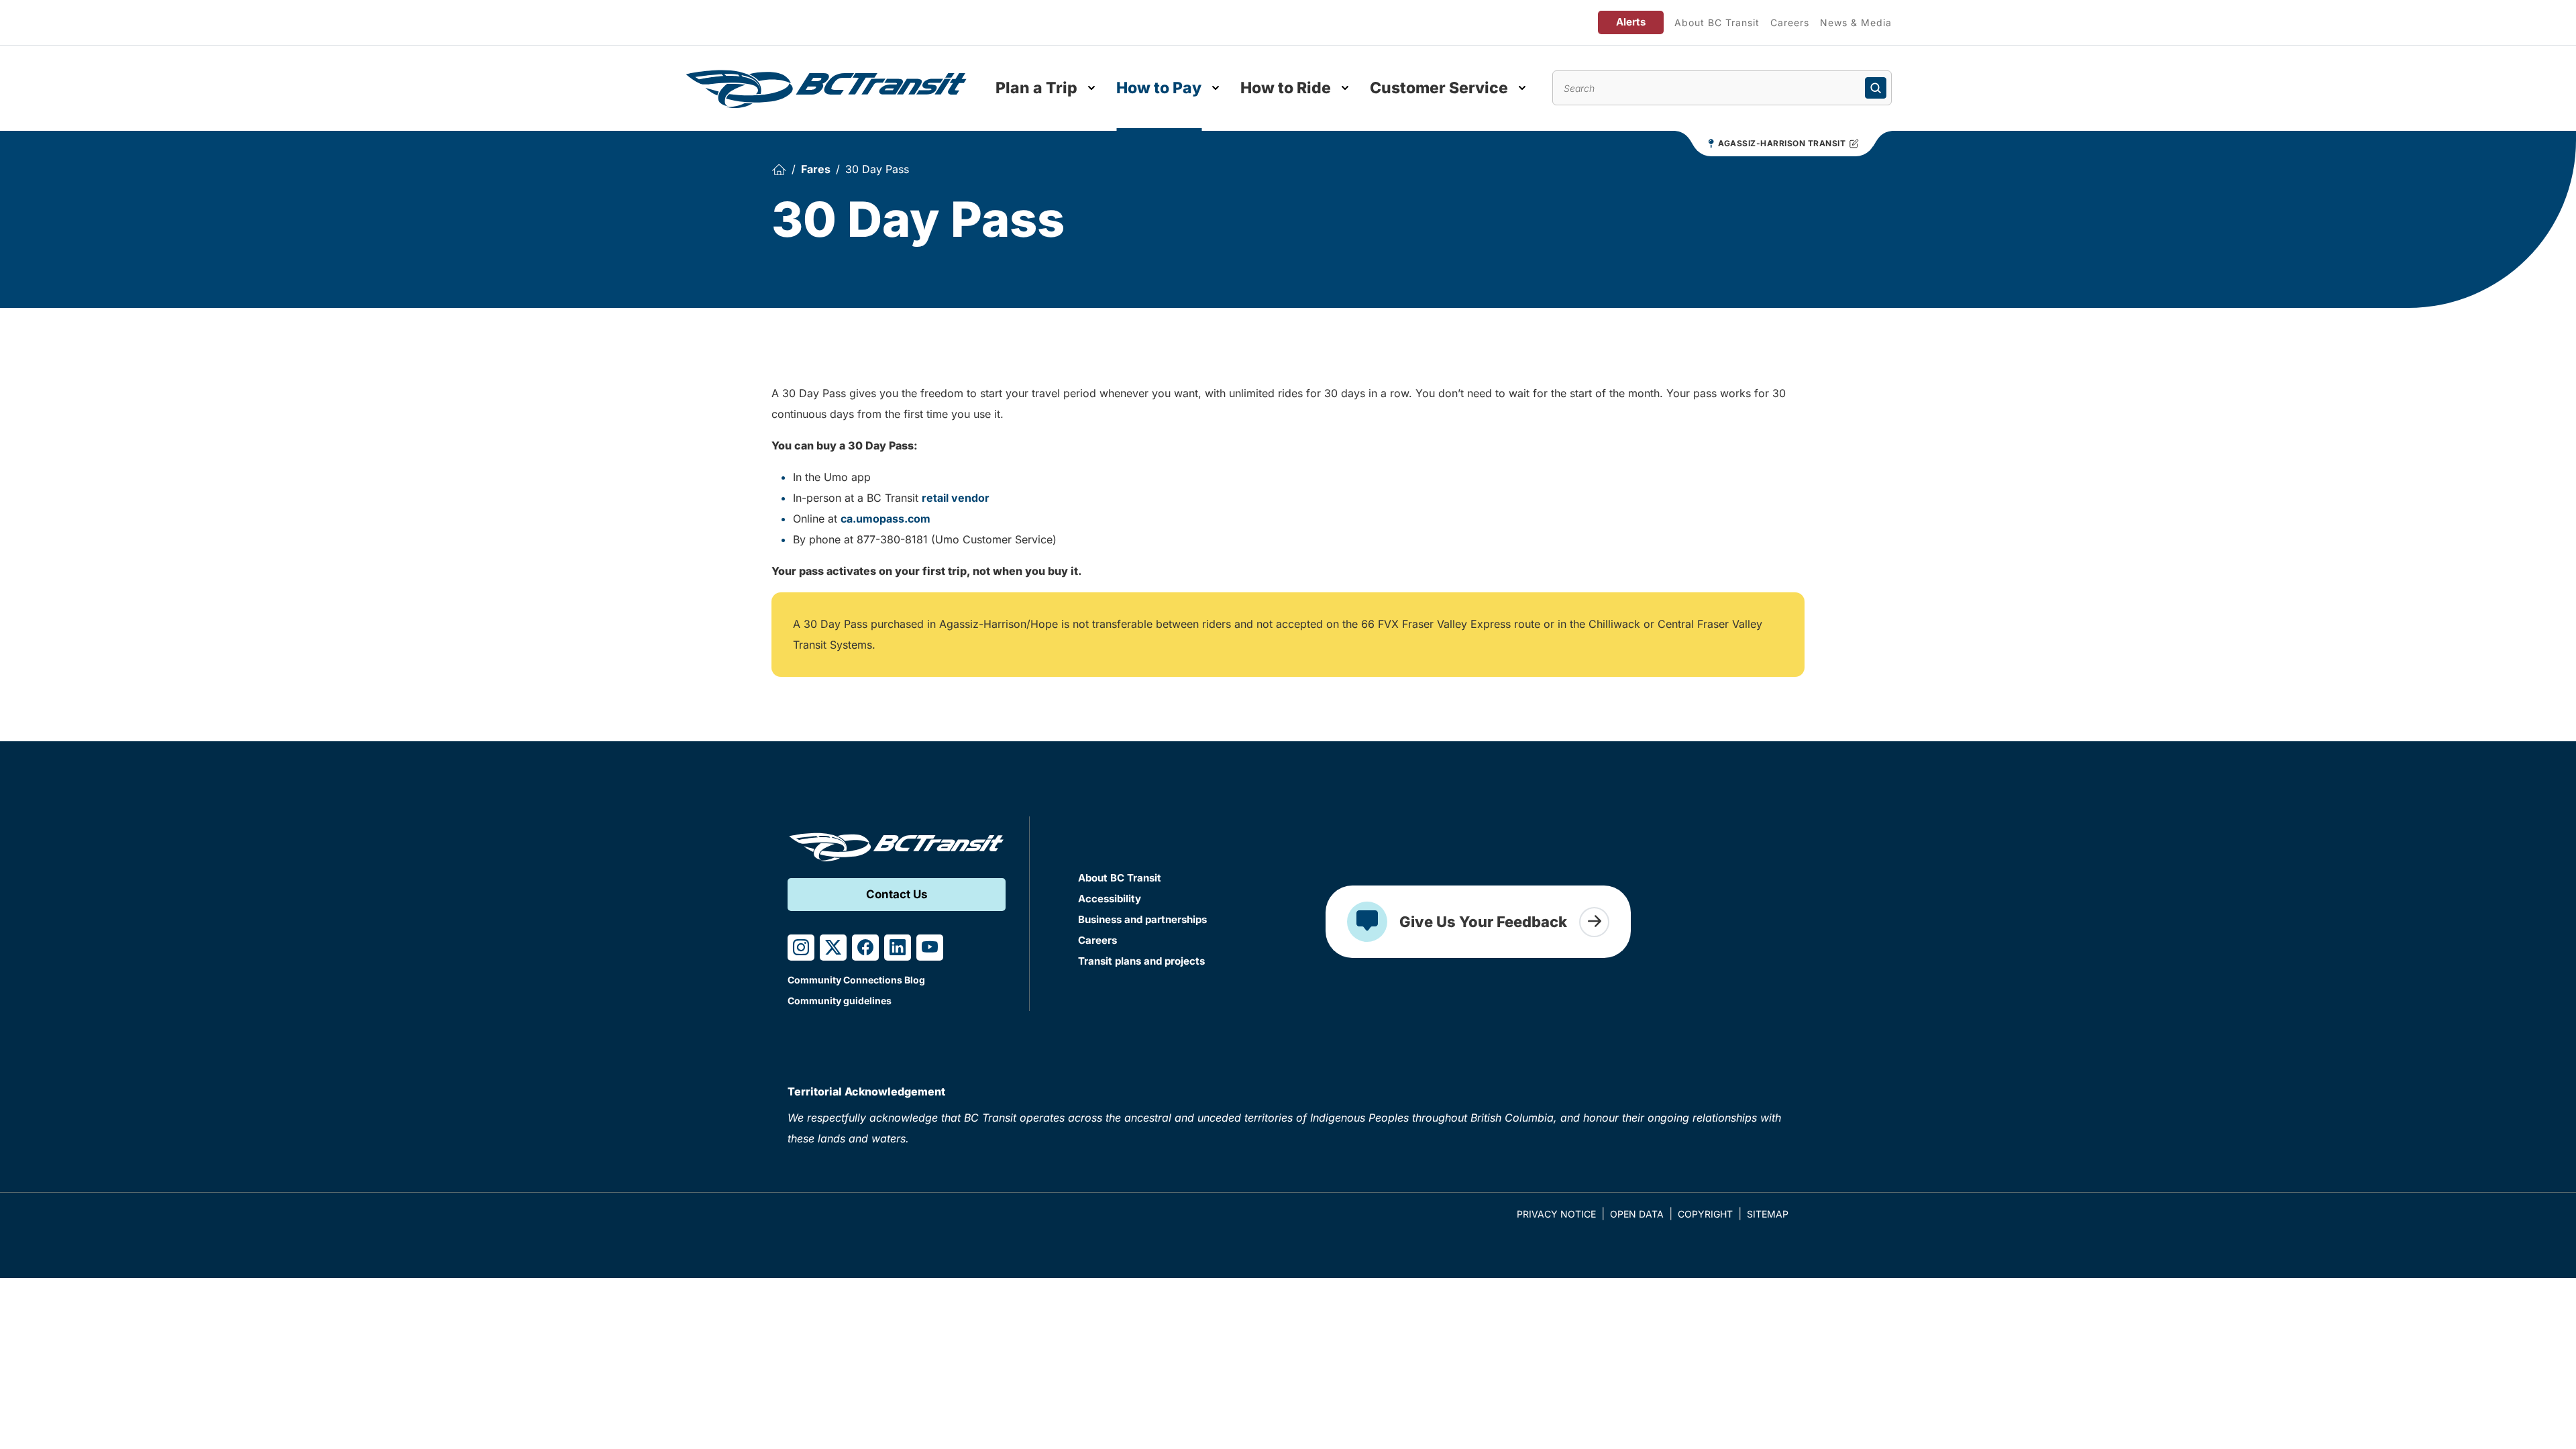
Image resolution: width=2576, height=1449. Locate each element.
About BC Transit (1717, 22)
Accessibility (1110, 899)
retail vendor (956, 498)
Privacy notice (1556, 1214)
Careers (1790, 22)
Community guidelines (840, 1001)
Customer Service (1439, 88)
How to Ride (1286, 88)
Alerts (1631, 22)
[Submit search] (1876, 88)
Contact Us (897, 894)
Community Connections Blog (856, 980)
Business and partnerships (1142, 919)
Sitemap (1768, 1214)
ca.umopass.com (885, 519)
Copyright (1705, 1214)
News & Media (1856, 22)
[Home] (779, 169)
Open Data (1637, 1214)
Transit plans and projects (1141, 961)
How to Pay (1159, 88)
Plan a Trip (1036, 88)
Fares (816, 169)
